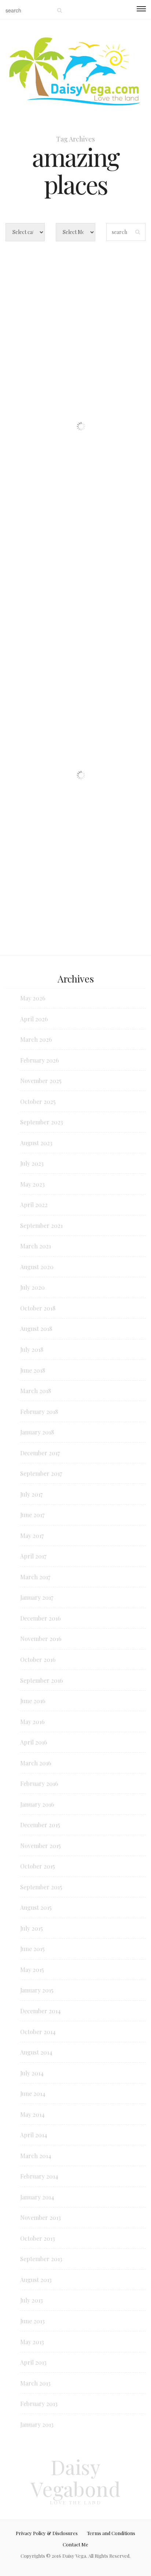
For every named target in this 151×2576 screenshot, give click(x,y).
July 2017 (31, 1494)
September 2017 (41, 1473)
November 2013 (40, 2217)
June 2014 (33, 2094)
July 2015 (32, 1928)
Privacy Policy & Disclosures (47, 2533)
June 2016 (33, 1701)
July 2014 (32, 2073)
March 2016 (36, 1763)
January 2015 (37, 1990)
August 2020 (37, 1267)
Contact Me (75, 2544)
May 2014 (32, 2114)
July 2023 (32, 1163)
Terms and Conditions (111, 2533)
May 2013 (32, 2342)
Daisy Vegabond (75, 2478)
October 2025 (38, 1102)
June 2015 (32, 1949)
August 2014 (36, 2052)
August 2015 (36, 1907)
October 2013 (38, 2238)
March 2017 (35, 1577)
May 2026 (33, 998)
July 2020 (32, 1287)
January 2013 (37, 2424)
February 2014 (39, 2176)
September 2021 (41, 1225)
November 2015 (40, 1846)
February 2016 (39, 1783)
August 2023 (36, 1143)
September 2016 (42, 1680)
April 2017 (33, 1556)
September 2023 (42, 1122)
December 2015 (40, 1825)
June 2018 (33, 1370)
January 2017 (37, 1597)
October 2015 (38, 1866)
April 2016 (34, 1742)
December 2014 (40, 2011)
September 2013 (41, 2259)
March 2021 (36, 1246)
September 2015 (41, 1887)
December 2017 (40, 1453)
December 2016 (40, 1618)
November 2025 (41, 1081)
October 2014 (38, 2032)
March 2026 (36, 1039)
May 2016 (32, 1722)
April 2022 (34, 1205)
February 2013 (39, 2404)
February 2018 (39, 1412)
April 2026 (34, 1019)
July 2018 (32, 1349)
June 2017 (32, 1515)
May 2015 (32, 1970)
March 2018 (36, 1391)
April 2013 (33, 2362)
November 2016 (41, 1639)
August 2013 (36, 2280)
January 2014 (37, 2197)
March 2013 (35, 2383)
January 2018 (37, 1432)
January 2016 (37, 1804)
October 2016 (38, 1659)
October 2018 (38, 1308)
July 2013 (32, 2300)
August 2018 (36, 1329)
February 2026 (40, 1060)
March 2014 (36, 2156)
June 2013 (32, 2321)
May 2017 (32, 1536)
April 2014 (34, 2135)
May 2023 (32, 1184)
